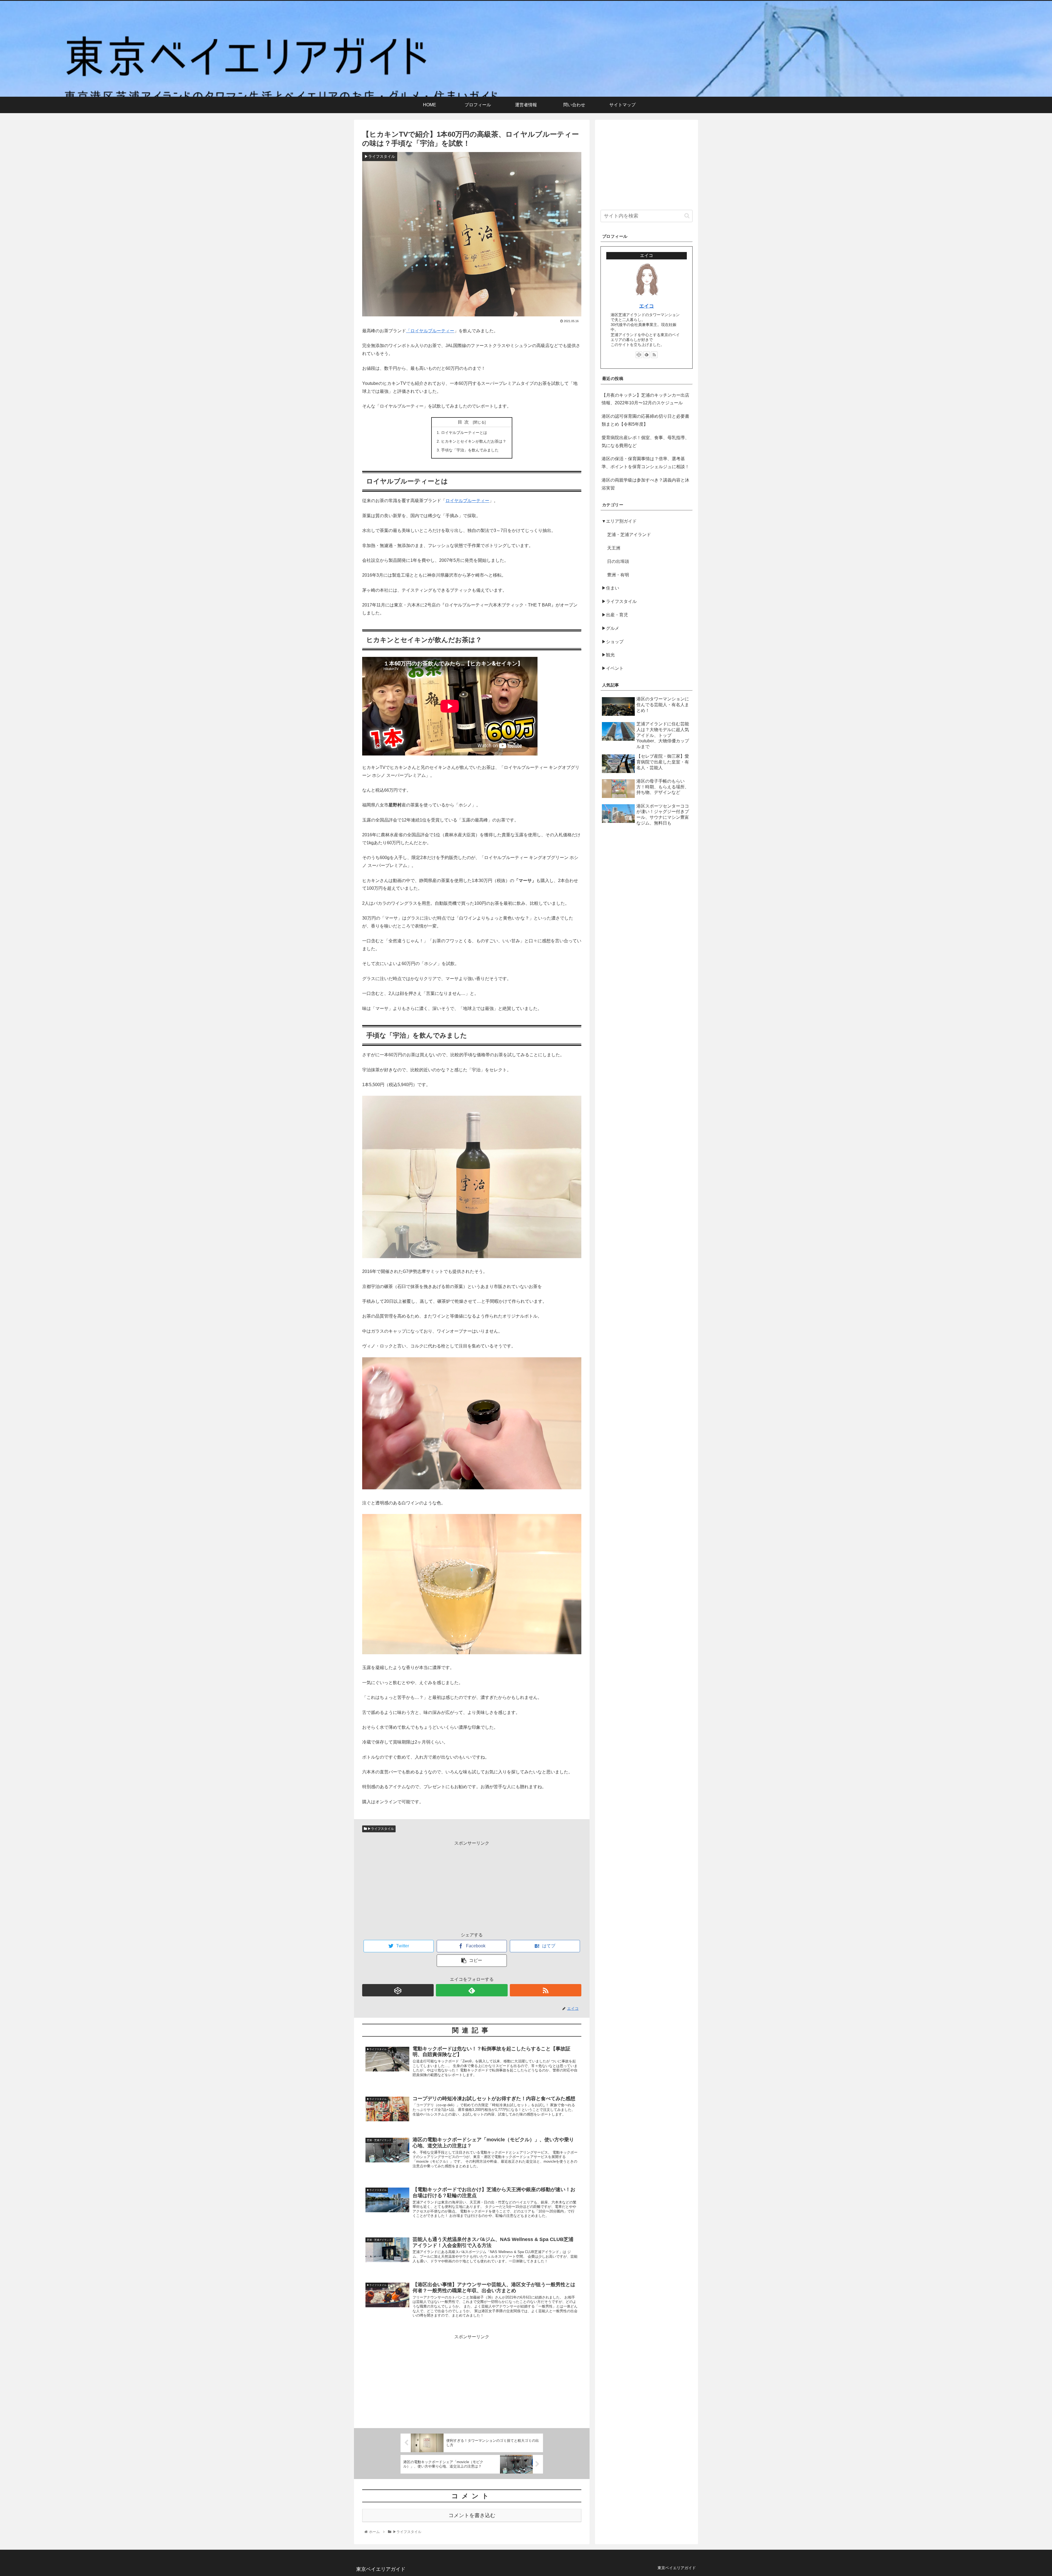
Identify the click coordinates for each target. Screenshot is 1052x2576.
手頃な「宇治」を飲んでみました (470, 450)
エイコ (647, 306)
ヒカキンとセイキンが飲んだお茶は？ (474, 441)
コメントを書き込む (472, 2515)
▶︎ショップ (613, 641)
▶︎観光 (608, 655)
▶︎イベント (613, 668)
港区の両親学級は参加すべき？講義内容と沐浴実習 (645, 484)
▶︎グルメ (610, 628)
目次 (464, 422)
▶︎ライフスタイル (380, 1829)
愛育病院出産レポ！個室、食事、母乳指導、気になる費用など (645, 442)
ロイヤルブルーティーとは (464, 433)
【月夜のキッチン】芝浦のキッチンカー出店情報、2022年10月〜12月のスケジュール (645, 399)
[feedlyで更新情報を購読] (472, 1990)
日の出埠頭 (618, 561)
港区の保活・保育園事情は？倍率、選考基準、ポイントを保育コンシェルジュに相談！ (645, 463)
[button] (687, 216)
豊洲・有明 (618, 575)
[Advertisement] (472, 1886)
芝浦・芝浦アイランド (629, 535)
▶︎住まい (610, 588)
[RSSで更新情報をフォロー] (546, 1990)
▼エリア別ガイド (619, 521)
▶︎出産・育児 (615, 615)
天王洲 (614, 548)
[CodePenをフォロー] (398, 1990)
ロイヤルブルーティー (432, 331)
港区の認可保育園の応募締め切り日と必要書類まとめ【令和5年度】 (645, 420)
